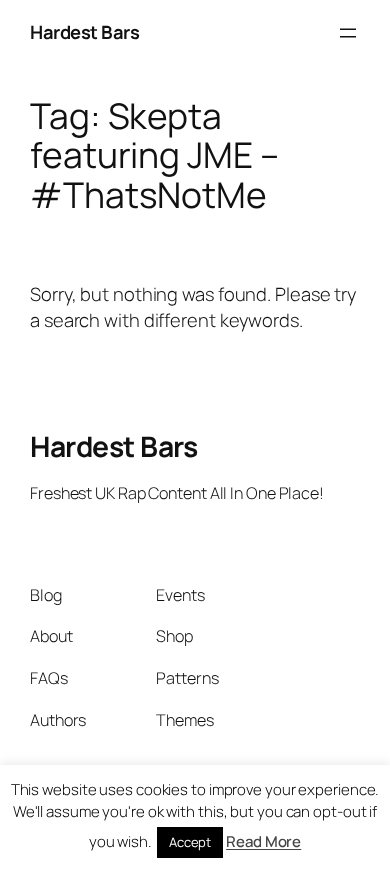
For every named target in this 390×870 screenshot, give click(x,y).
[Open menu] (348, 33)
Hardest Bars (84, 32)
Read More (263, 841)
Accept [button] (190, 842)
